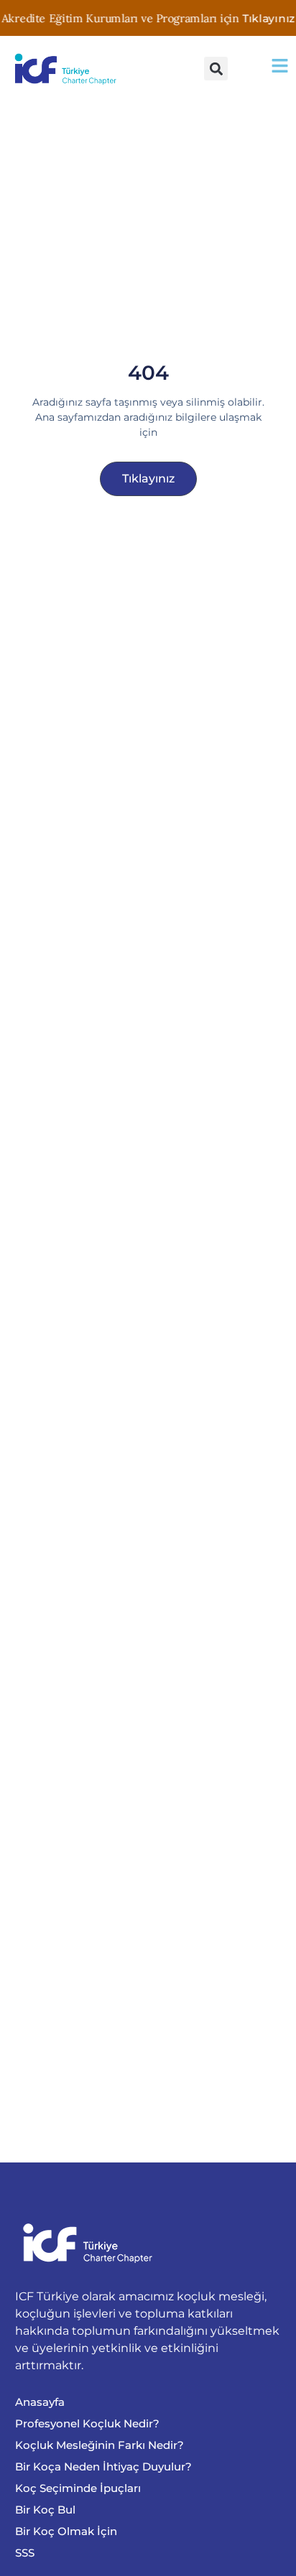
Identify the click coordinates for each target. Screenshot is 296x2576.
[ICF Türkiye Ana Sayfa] (68, 69)
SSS (25, 2553)
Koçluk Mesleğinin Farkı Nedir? (100, 2445)
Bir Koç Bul (45, 2510)
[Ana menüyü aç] (280, 66)
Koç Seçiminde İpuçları (78, 2488)
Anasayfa (40, 2402)
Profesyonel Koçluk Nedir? (87, 2423)
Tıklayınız (268, 18)
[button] (216, 69)
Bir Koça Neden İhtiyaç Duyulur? (103, 2467)
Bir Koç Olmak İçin (66, 2531)
